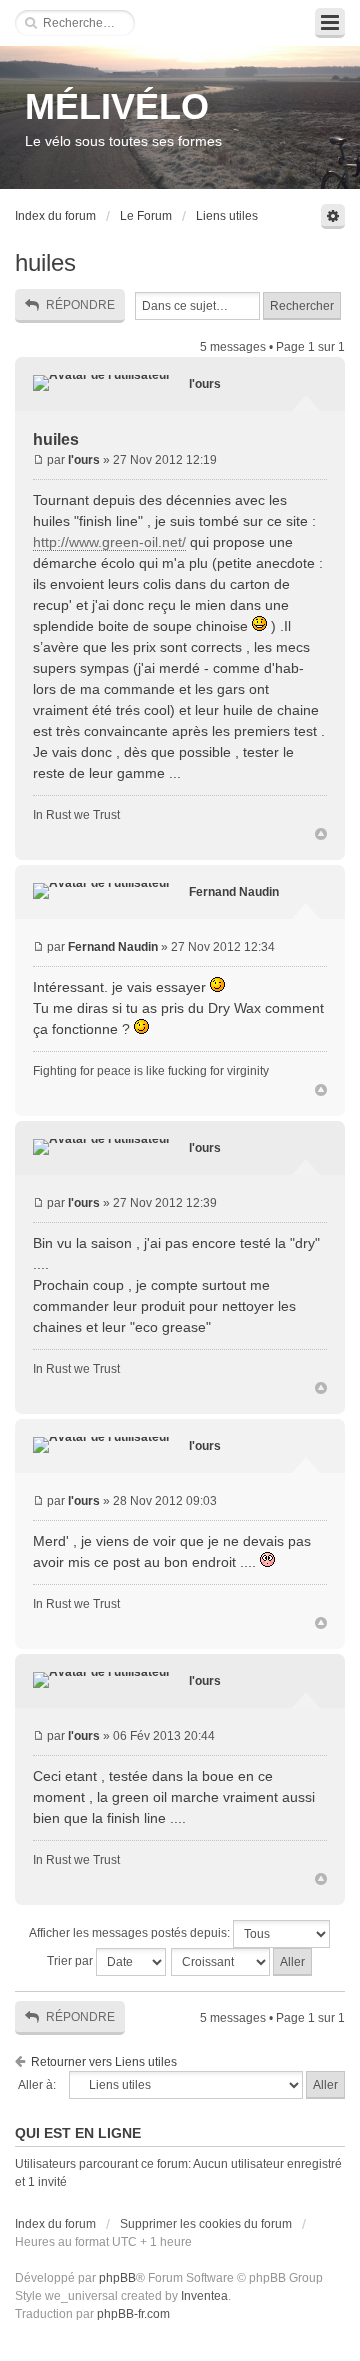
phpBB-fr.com (133, 2314)
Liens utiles (227, 216)
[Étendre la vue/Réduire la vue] (330, 23)
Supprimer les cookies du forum (206, 2224)
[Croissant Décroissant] (242, 1962)
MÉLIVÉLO (117, 106)
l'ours (205, 384)
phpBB (117, 2278)
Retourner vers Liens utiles (104, 2062)
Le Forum (146, 216)
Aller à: (37, 2085)
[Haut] (321, 835)
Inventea (204, 2296)
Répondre (80, 305)
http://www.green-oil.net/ (109, 542)
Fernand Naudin (234, 892)
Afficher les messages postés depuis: (131, 1933)
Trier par (71, 1961)
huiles (45, 262)
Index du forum (55, 216)
